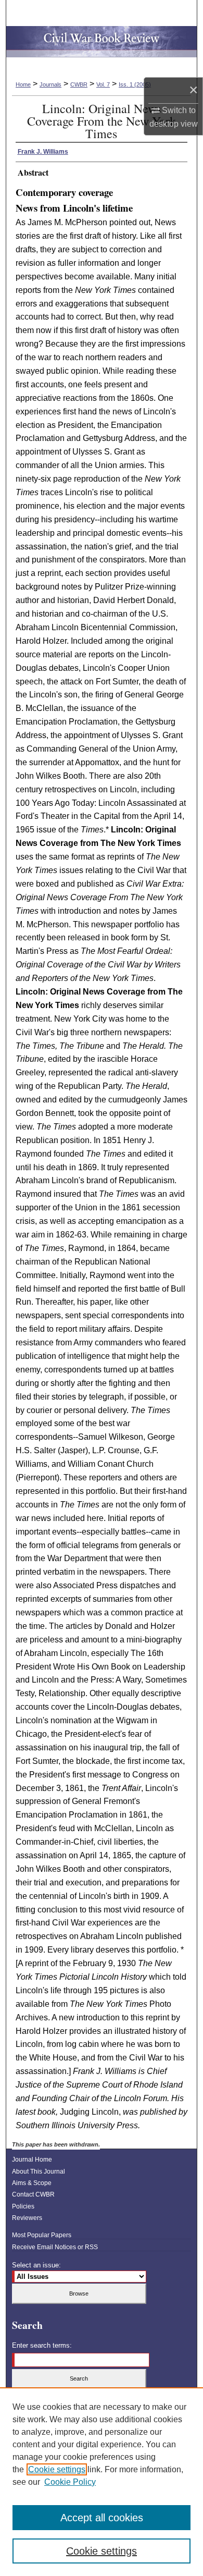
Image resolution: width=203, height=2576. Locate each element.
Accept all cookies (102, 2518)
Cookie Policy (70, 2482)
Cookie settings (57, 2469)
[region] (102, 2482)
